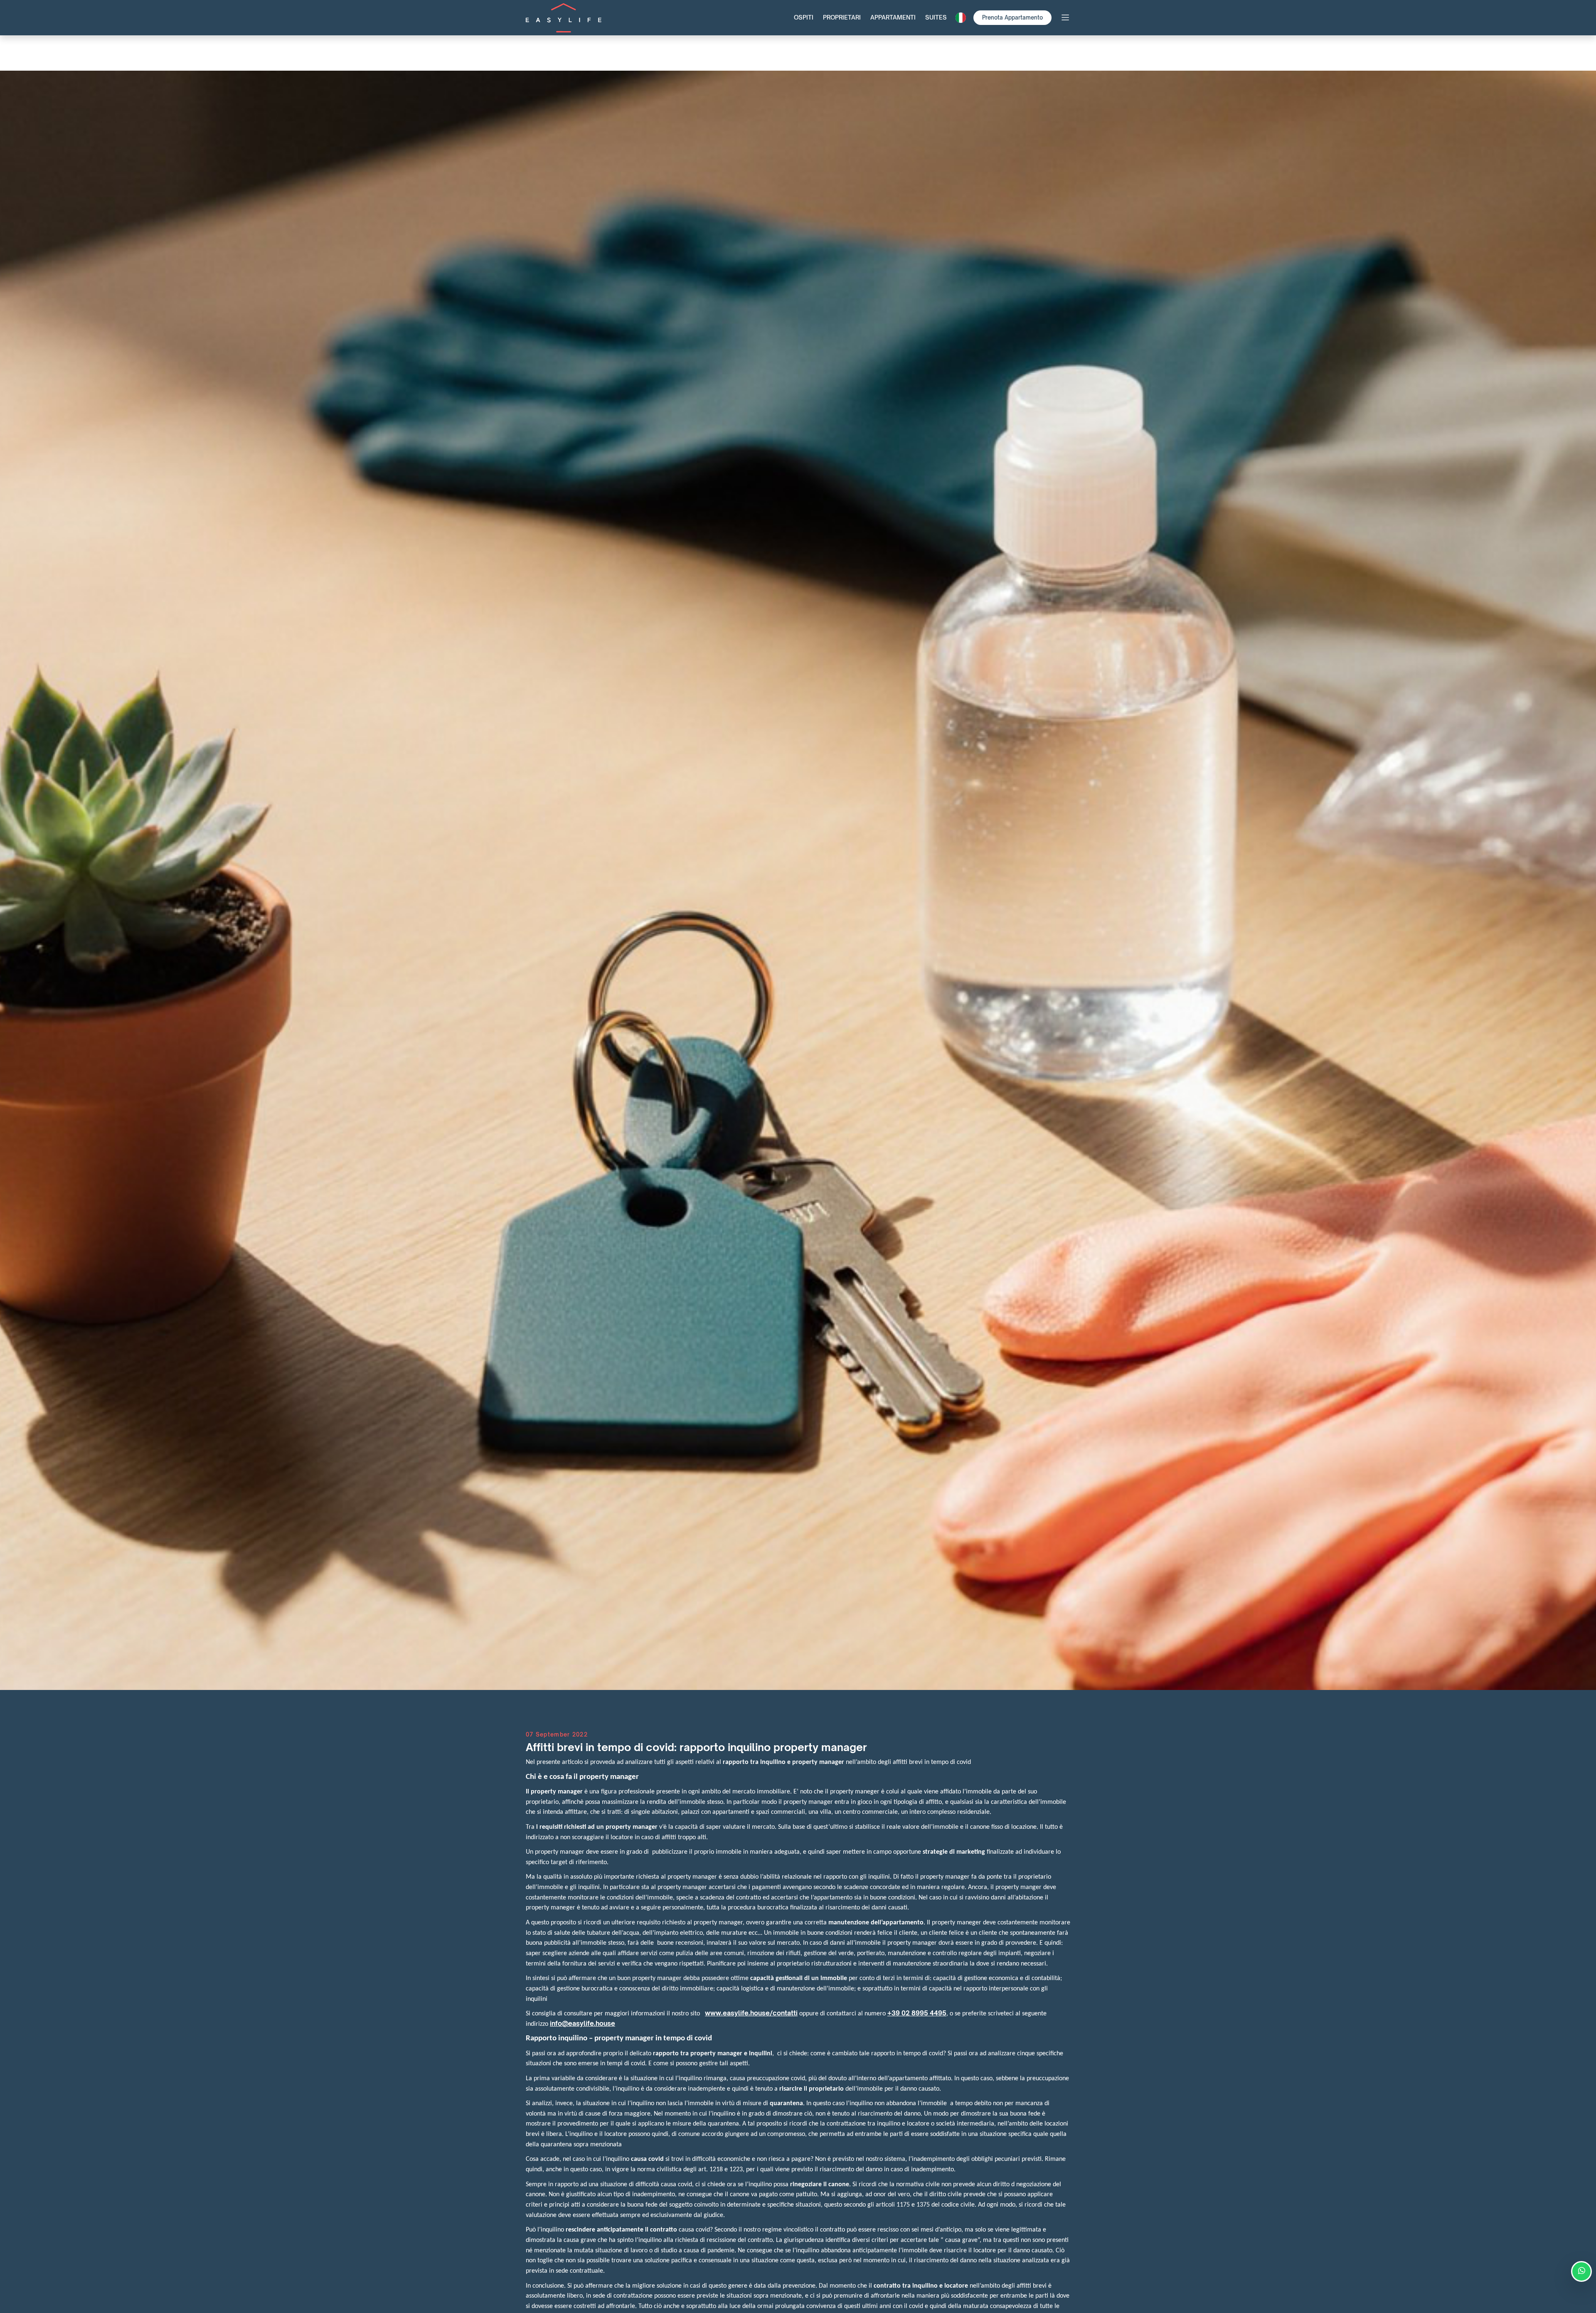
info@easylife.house (582, 2024)
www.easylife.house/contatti (751, 2013)
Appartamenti (893, 17)
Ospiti (804, 17)
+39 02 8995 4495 (917, 2013)
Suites (936, 17)
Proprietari (842, 17)
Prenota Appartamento (1012, 17)
